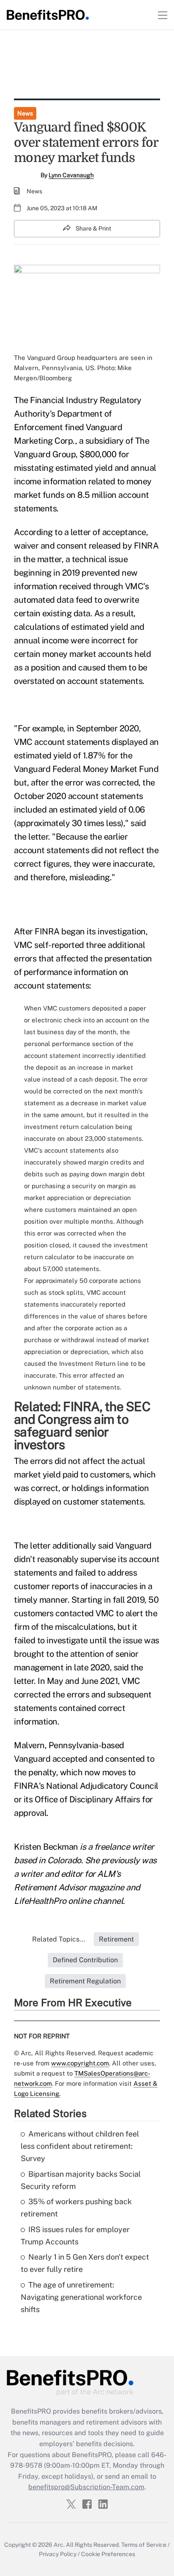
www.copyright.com (80, 2063)
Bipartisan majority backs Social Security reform (81, 2180)
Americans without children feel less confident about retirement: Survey (80, 2146)
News (25, 113)
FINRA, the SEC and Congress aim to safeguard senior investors (82, 1425)
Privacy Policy (58, 2554)
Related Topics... (59, 1939)
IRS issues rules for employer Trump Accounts (75, 2235)
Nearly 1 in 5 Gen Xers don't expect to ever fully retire (85, 2263)
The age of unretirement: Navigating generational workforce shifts (81, 2297)
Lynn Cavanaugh (71, 175)
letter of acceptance (108, 532)
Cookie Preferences (108, 2554)
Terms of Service (144, 2545)
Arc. (59, 2545)
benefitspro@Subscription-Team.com (86, 2487)
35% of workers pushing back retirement (76, 2208)
